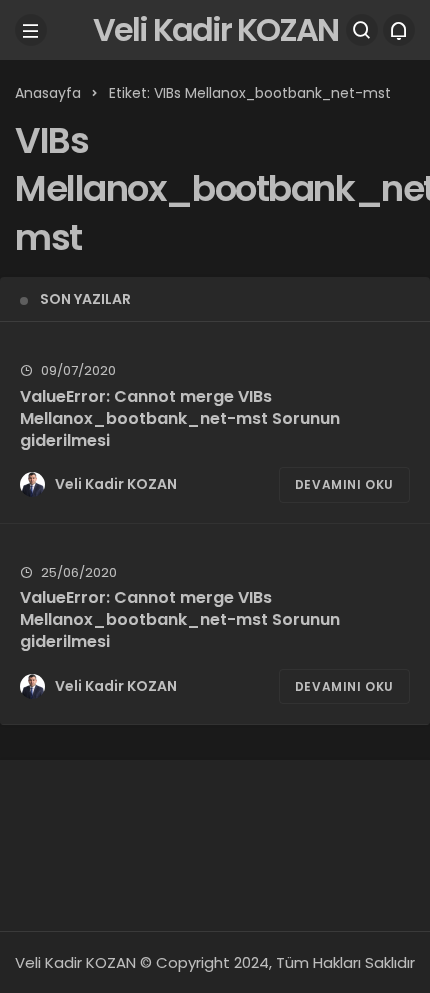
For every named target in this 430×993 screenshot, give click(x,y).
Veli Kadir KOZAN (215, 29)
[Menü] (31, 30)
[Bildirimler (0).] (399, 30)
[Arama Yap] (362, 30)
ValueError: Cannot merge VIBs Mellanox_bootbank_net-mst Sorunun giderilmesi (180, 418)
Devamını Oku (344, 484)
